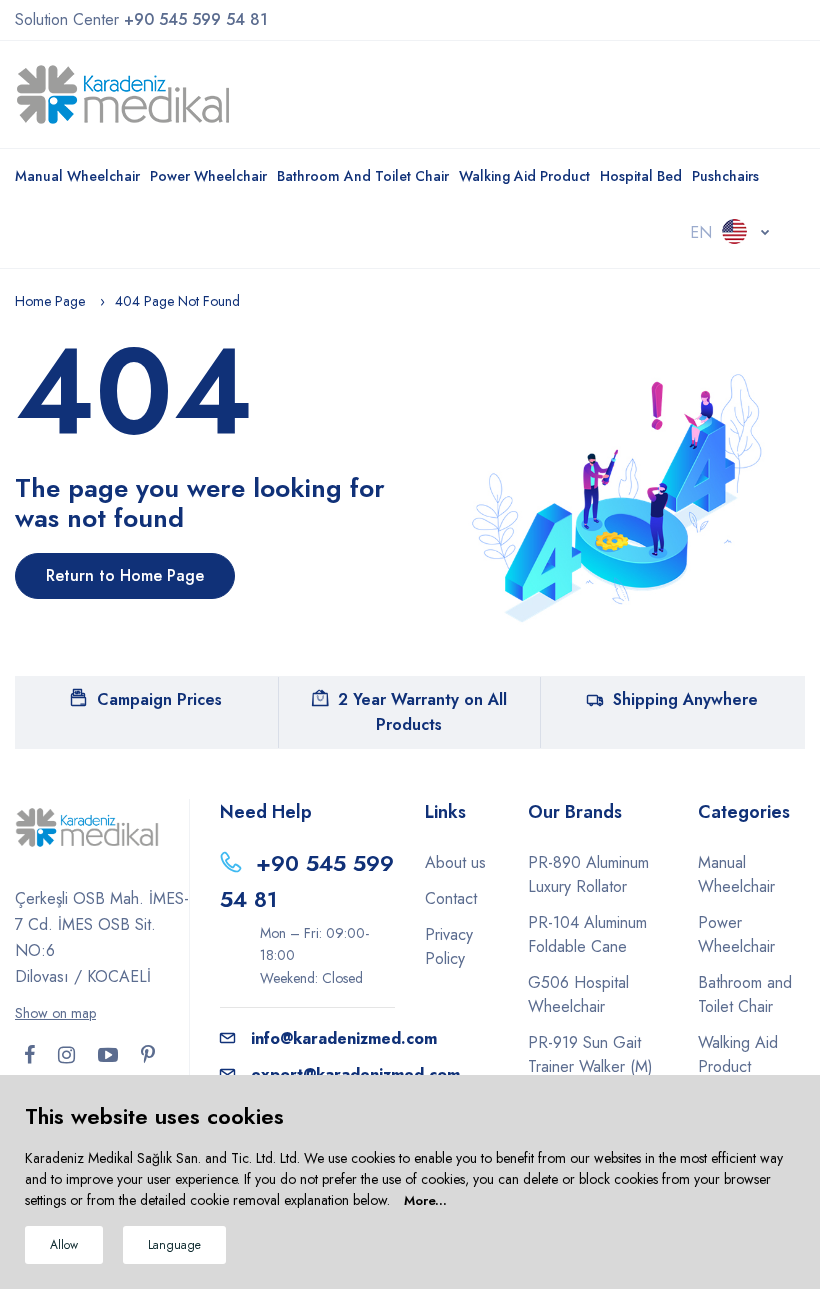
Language (174, 1245)
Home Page (50, 301)
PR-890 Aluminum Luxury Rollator (588, 874)
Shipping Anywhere (685, 699)
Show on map (55, 1013)
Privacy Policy (449, 946)
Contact (451, 898)
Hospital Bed (641, 176)
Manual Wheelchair (77, 176)
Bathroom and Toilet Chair (363, 176)
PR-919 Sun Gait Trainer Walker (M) (590, 1054)
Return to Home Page (125, 575)
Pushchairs (725, 176)
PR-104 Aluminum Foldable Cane (587, 934)
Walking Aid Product (524, 176)
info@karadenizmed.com (344, 1038)
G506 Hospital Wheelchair (578, 994)
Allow (64, 1245)
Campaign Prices (159, 699)
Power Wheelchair (208, 176)
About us (455, 862)
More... (425, 1200)
